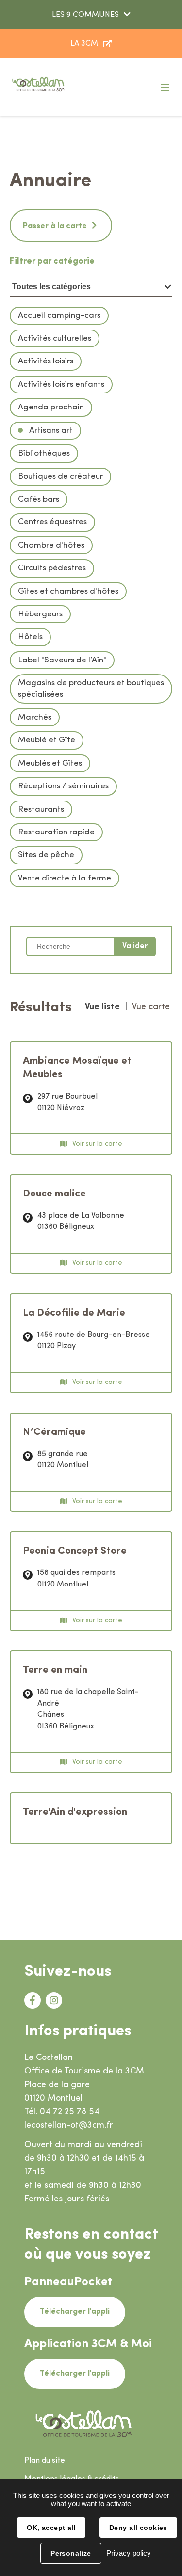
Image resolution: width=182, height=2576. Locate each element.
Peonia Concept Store (75, 1551)
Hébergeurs (40, 614)
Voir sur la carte (97, 1144)
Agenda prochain (51, 407)
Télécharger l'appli (75, 2312)
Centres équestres (52, 522)
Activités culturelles (55, 338)
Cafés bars (39, 499)
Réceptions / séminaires (63, 786)
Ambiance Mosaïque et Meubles (77, 1068)
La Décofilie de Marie (74, 1313)
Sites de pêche (46, 855)
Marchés (35, 717)
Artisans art (50, 431)
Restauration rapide (56, 832)
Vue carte (151, 1007)
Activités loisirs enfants (61, 385)
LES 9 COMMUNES (85, 15)
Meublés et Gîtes (50, 763)
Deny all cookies (138, 2528)
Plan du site (45, 2461)
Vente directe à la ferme (65, 878)
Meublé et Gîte (47, 740)
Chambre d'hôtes (51, 545)
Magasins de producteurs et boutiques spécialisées (91, 689)
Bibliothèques (44, 453)
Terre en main (55, 1670)
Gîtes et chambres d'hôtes (68, 591)
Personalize (71, 2553)
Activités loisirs (46, 361)
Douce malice (54, 1194)
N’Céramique (54, 1432)
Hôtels (30, 637)
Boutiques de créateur (60, 477)
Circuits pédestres (52, 568)
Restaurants (41, 809)
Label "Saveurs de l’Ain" (62, 660)
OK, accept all (51, 2528)
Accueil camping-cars (59, 316)
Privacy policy (129, 2553)
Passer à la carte (55, 226)
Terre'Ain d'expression (75, 1812)
